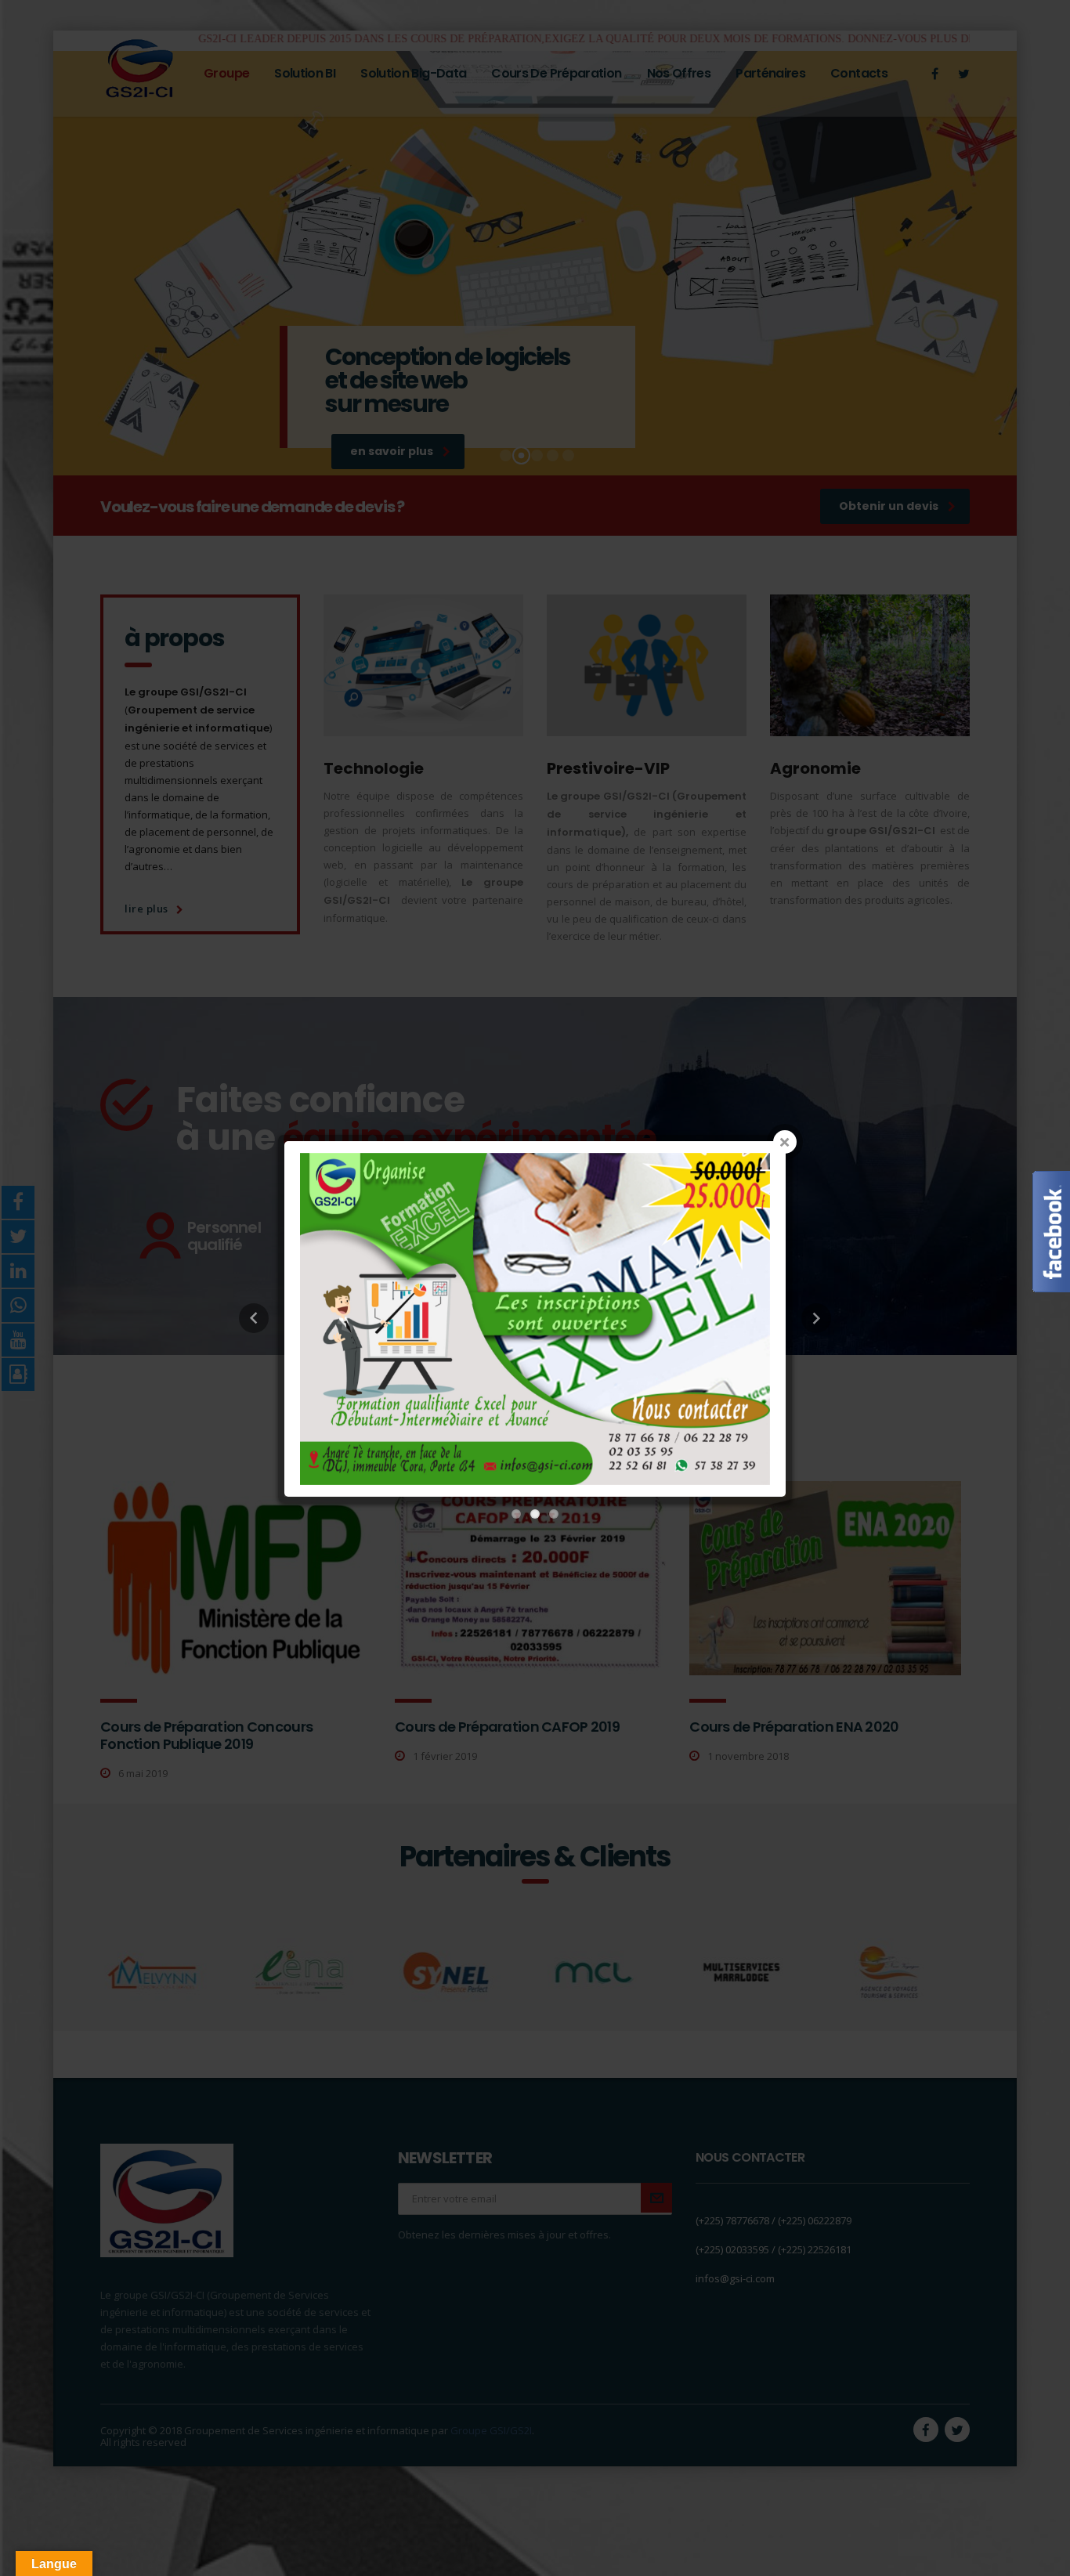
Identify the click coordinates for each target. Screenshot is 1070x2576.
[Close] (785, 1142)
